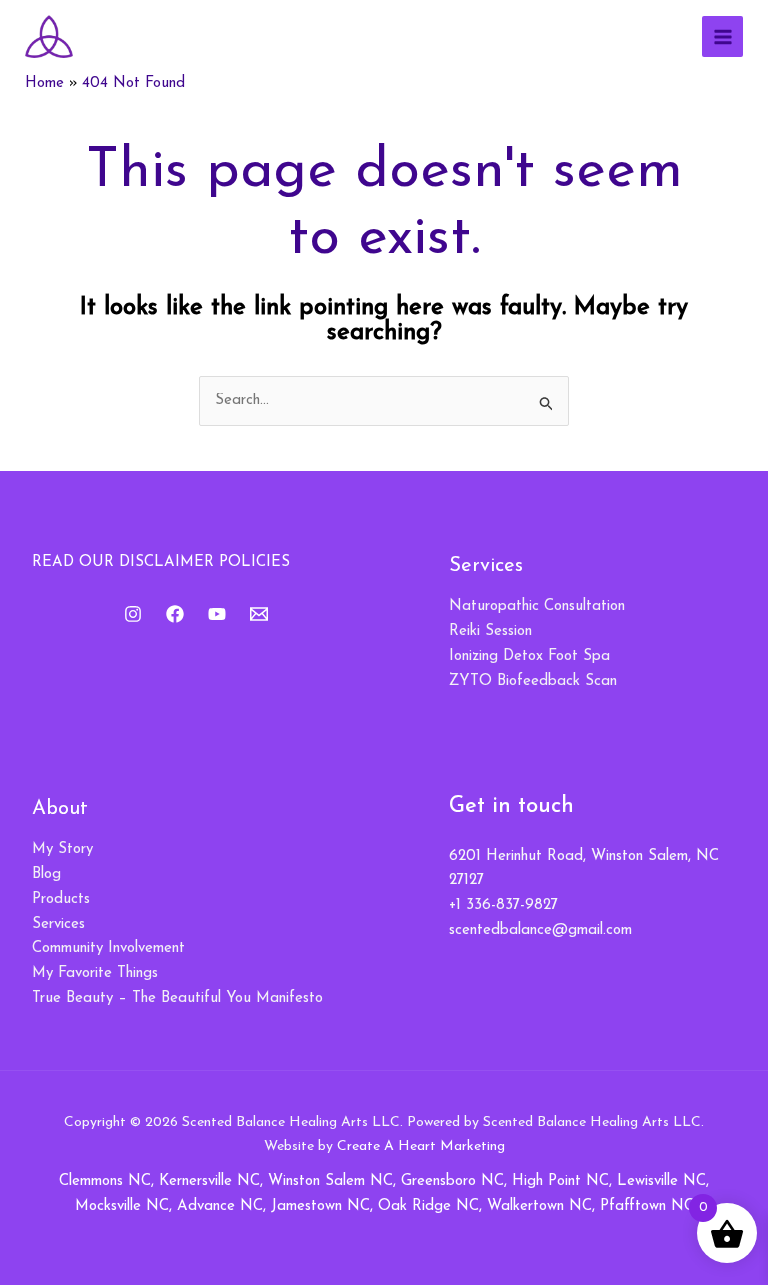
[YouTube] (217, 614)
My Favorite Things (95, 973)
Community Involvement (108, 948)
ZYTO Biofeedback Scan (533, 681)
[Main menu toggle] (722, 36)
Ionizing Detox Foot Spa (529, 656)
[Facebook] (175, 614)
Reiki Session (490, 631)
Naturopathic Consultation (537, 606)
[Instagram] (133, 614)
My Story (62, 849)
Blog (46, 874)
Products (61, 899)
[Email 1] (259, 614)
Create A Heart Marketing (421, 1146)
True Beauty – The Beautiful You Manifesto (177, 998)
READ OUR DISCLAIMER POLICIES (161, 562)
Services (58, 924)
